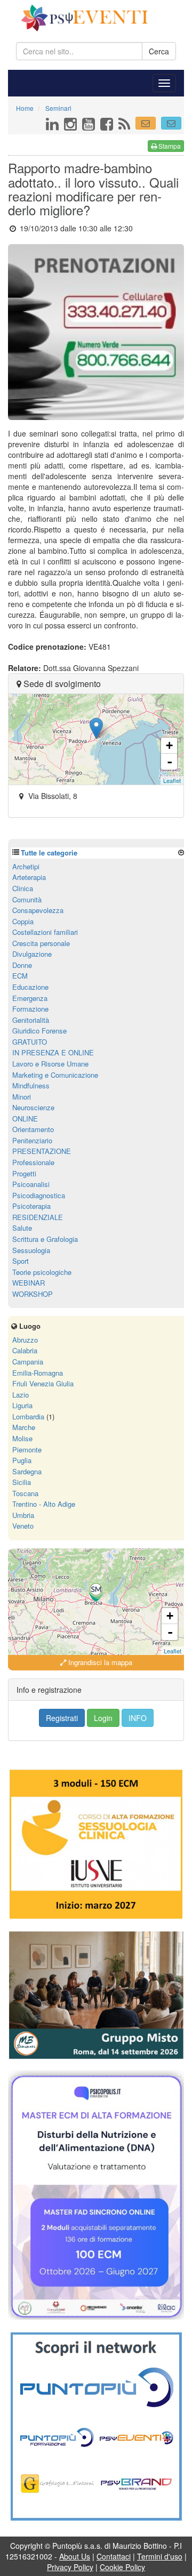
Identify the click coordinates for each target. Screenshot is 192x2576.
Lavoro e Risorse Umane (50, 1064)
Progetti (24, 1173)
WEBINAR (29, 1283)
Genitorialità (31, 1020)
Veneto (23, 1526)
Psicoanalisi (31, 1184)
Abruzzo (25, 1340)
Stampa (169, 146)
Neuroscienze (33, 1107)
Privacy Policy (70, 2567)
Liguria (22, 1405)
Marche (24, 1427)
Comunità (27, 899)
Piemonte (27, 1449)
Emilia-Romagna (38, 1373)
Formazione (30, 1009)
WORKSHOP (33, 1294)
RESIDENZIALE (38, 1217)
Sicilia (22, 1482)
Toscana (25, 1493)
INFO (138, 1718)
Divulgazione (32, 954)
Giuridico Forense (39, 1031)
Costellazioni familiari (45, 932)
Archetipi (26, 866)
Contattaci (114, 2556)
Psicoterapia (31, 1206)
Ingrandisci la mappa (99, 1662)
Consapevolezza (38, 910)
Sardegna (27, 1471)
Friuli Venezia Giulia (43, 1383)
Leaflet (172, 780)
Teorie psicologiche (42, 1272)
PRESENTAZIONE (42, 1151)
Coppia (23, 921)
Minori (22, 1097)
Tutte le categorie (49, 853)
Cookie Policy (122, 2567)
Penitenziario (32, 1140)
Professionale (33, 1162)
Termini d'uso (160, 2556)
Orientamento (33, 1129)
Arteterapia (29, 877)
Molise (22, 1438)
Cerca (159, 51)
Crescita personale (41, 943)
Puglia (22, 1460)
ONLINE (25, 1119)
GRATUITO (30, 1042)
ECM (20, 976)
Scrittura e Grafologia (45, 1239)
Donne (22, 965)
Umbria (23, 1515)
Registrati (62, 1718)
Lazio (21, 1395)
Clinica (23, 888)
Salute (22, 1228)
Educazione (30, 987)
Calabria (25, 1350)
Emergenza (30, 998)
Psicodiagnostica (39, 1195)
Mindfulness (31, 1085)
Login (103, 1718)
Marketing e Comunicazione (55, 1075)
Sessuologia (31, 1250)
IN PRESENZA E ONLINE (53, 1052)
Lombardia (28, 1416)
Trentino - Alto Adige (44, 1504)
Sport (21, 1261)
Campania (28, 1362)
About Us (75, 2556)
